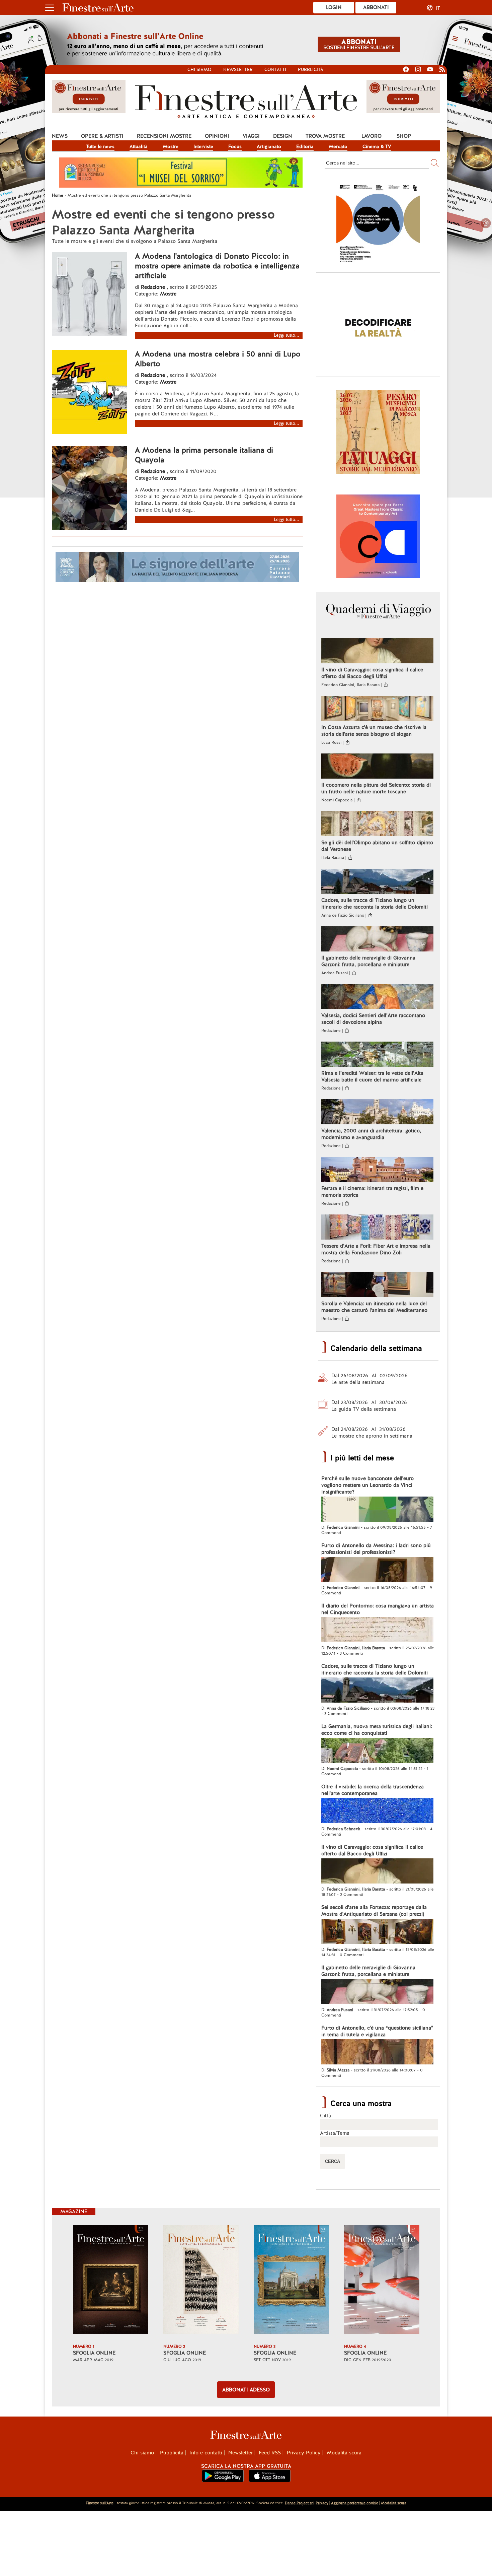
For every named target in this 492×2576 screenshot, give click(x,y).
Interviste (203, 146)
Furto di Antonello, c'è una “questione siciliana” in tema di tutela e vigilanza (377, 2031)
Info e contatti (206, 2453)
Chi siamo (199, 70)
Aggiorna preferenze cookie (355, 2503)
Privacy (322, 2503)
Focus (235, 146)
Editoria (305, 146)
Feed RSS (270, 2453)
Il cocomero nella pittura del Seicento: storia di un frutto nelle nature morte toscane (376, 788)
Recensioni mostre (164, 136)
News (60, 136)
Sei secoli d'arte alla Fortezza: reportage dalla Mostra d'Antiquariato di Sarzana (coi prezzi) (374, 1911)
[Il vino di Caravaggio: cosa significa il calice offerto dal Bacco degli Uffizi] (377, 652)
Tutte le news (100, 146)
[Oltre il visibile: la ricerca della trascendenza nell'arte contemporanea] (377, 1811)
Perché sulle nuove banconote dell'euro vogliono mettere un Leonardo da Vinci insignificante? (367, 1485)
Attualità (139, 146)
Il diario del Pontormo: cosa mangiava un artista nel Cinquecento (378, 1609)
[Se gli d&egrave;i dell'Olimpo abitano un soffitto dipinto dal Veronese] (377, 824)
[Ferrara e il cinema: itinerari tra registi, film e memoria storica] (377, 1170)
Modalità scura (344, 2453)
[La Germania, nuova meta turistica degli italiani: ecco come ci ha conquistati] (377, 1751)
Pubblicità (311, 70)
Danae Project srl (299, 2503)
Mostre (171, 146)
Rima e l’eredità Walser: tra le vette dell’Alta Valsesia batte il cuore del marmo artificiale (372, 1076)
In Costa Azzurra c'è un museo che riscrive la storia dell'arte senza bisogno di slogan (374, 731)
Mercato (338, 146)
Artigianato (269, 146)
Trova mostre (325, 136)
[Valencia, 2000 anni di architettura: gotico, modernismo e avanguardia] (377, 1113)
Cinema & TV (377, 146)
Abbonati (376, 7)
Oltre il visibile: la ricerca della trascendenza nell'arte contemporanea (373, 1790)
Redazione (154, 287)
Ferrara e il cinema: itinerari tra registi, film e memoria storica (372, 1192)
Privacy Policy (304, 2453)
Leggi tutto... (286, 335)
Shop (404, 136)
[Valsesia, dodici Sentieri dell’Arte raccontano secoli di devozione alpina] (377, 997)
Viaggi (251, 136)
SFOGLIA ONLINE (94, 2353)
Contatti (275, 70)
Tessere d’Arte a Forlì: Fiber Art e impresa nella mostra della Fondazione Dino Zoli (376, 1249)
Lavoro (372, 136)
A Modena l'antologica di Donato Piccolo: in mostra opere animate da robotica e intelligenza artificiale (217, 266)
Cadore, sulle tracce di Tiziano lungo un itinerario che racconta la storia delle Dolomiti (375, 904)
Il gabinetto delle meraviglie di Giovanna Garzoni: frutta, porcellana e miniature (368, 961)
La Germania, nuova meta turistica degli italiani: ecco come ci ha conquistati (377, 1730)
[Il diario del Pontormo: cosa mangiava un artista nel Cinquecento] (377, 1631)
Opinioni (217, 136)
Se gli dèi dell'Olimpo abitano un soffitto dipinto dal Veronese (377, 846)
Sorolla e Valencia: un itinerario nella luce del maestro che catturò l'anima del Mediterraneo (374, 1307)
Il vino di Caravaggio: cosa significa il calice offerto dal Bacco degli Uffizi (372, 673)
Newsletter (238, 70)
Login (334, 7)
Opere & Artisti (102, 136)
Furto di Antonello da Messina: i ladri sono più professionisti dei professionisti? (376, 1549)
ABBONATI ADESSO (246, 2390)
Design (283, 136)
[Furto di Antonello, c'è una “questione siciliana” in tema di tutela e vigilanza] (377, 2053)
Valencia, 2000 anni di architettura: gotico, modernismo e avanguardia (371, 1134)
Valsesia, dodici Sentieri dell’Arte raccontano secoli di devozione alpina (373, 1019)
